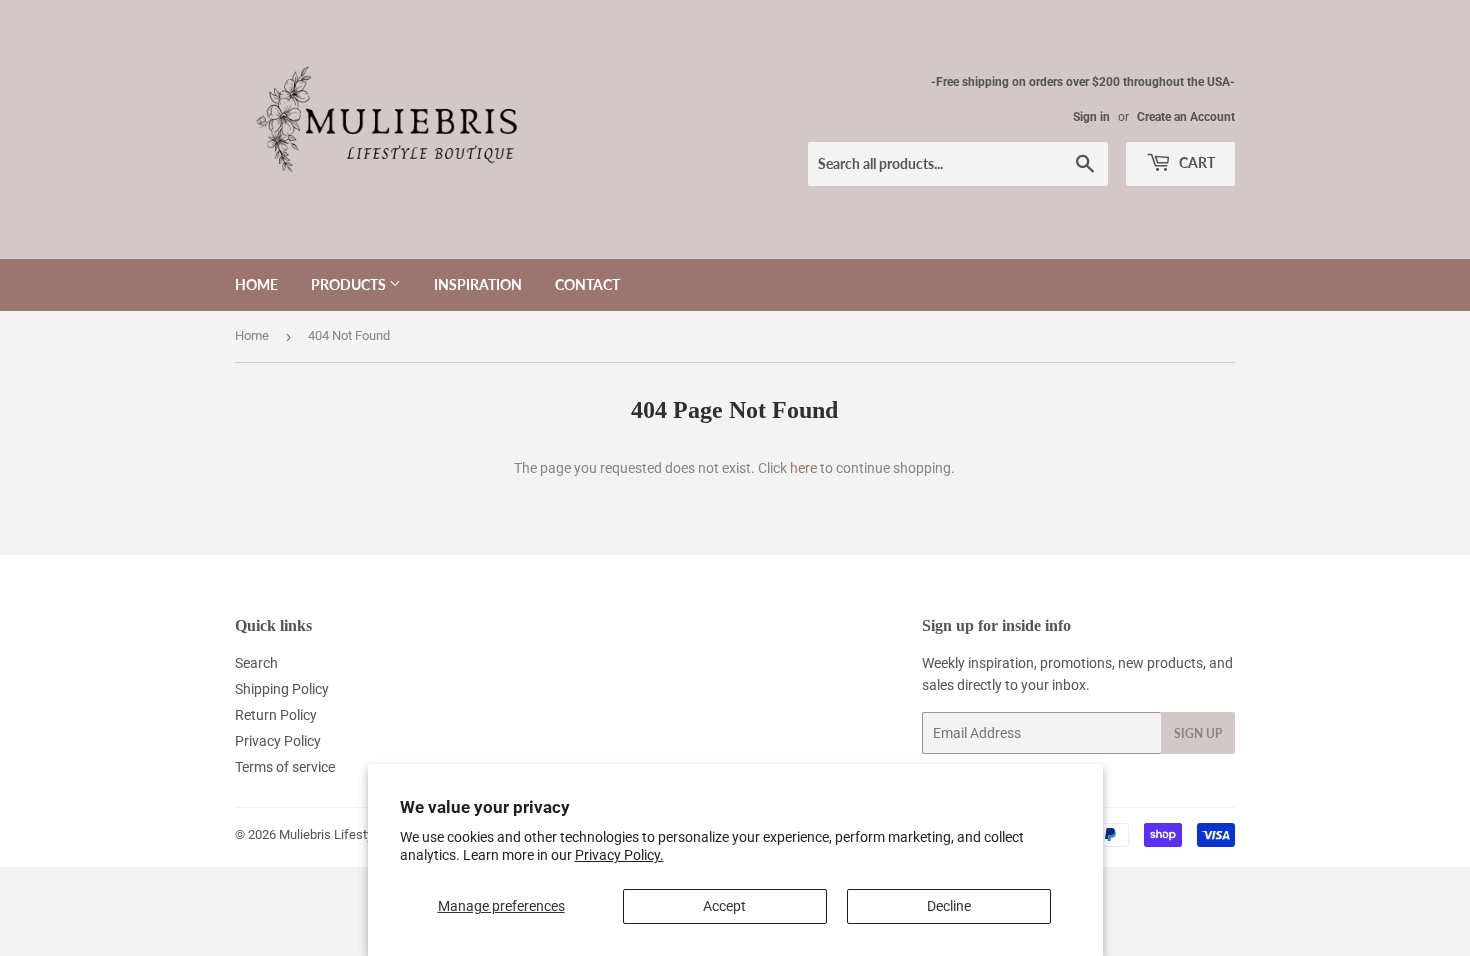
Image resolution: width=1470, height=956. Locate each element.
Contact (587, 284)
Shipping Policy (282, 689)
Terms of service (285, 767)
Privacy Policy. (619, 855)
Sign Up (1198, 733)
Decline (949, 906)
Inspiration (478, 284)
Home (256, 284)
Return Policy (276, 715)
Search (256, 663)
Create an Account (1186, 117)
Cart (1195, 162)
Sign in (1091, 117)
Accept (724, 906)
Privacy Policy (278, 741)
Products (350, 284)
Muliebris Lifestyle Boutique (357, 834)
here (803, 468)
